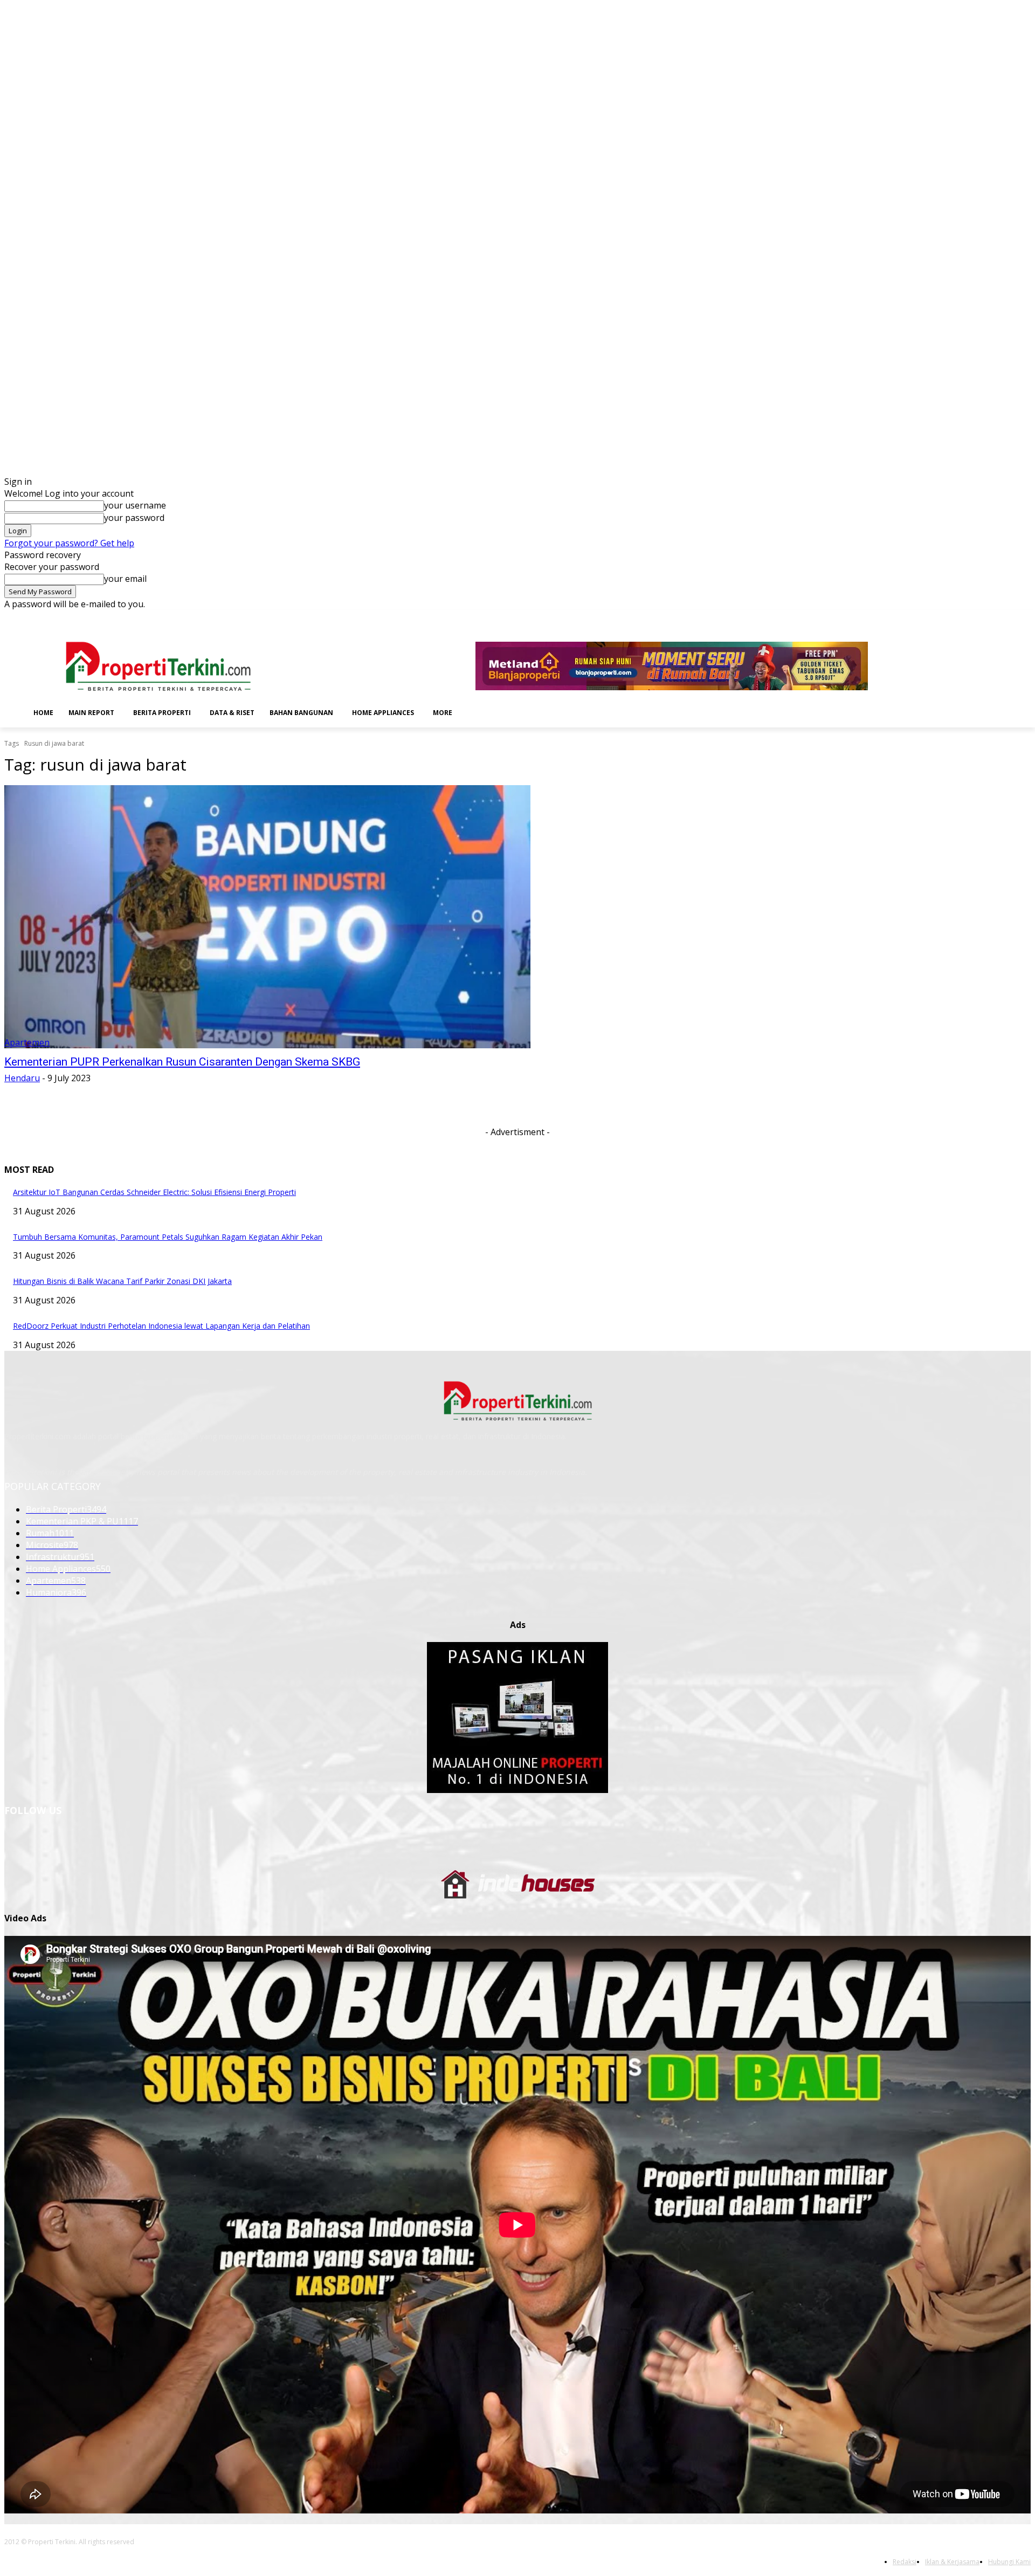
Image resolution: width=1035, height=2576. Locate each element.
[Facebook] (950, 618)
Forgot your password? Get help (69, 543)
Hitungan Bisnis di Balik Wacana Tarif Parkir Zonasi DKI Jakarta (122, 1281)
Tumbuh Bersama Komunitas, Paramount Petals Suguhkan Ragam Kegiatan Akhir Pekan (168, 1237)
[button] (477, 712)
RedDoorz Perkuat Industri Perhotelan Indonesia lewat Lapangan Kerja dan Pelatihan (161, 1326)
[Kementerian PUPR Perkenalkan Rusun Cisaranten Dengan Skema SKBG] (267, 917)
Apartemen (27, 1042)
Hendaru (22, 1078)
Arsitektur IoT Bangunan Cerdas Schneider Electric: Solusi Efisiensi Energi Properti (154, 1192)
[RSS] (995, 618)
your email (125, 579)
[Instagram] (965, 618)
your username (135, 505)
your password (134, 518)
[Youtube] (1024, 618)
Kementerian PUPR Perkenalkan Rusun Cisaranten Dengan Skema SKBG (182, 1062)
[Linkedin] (980, 618)
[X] (1009, 618)
